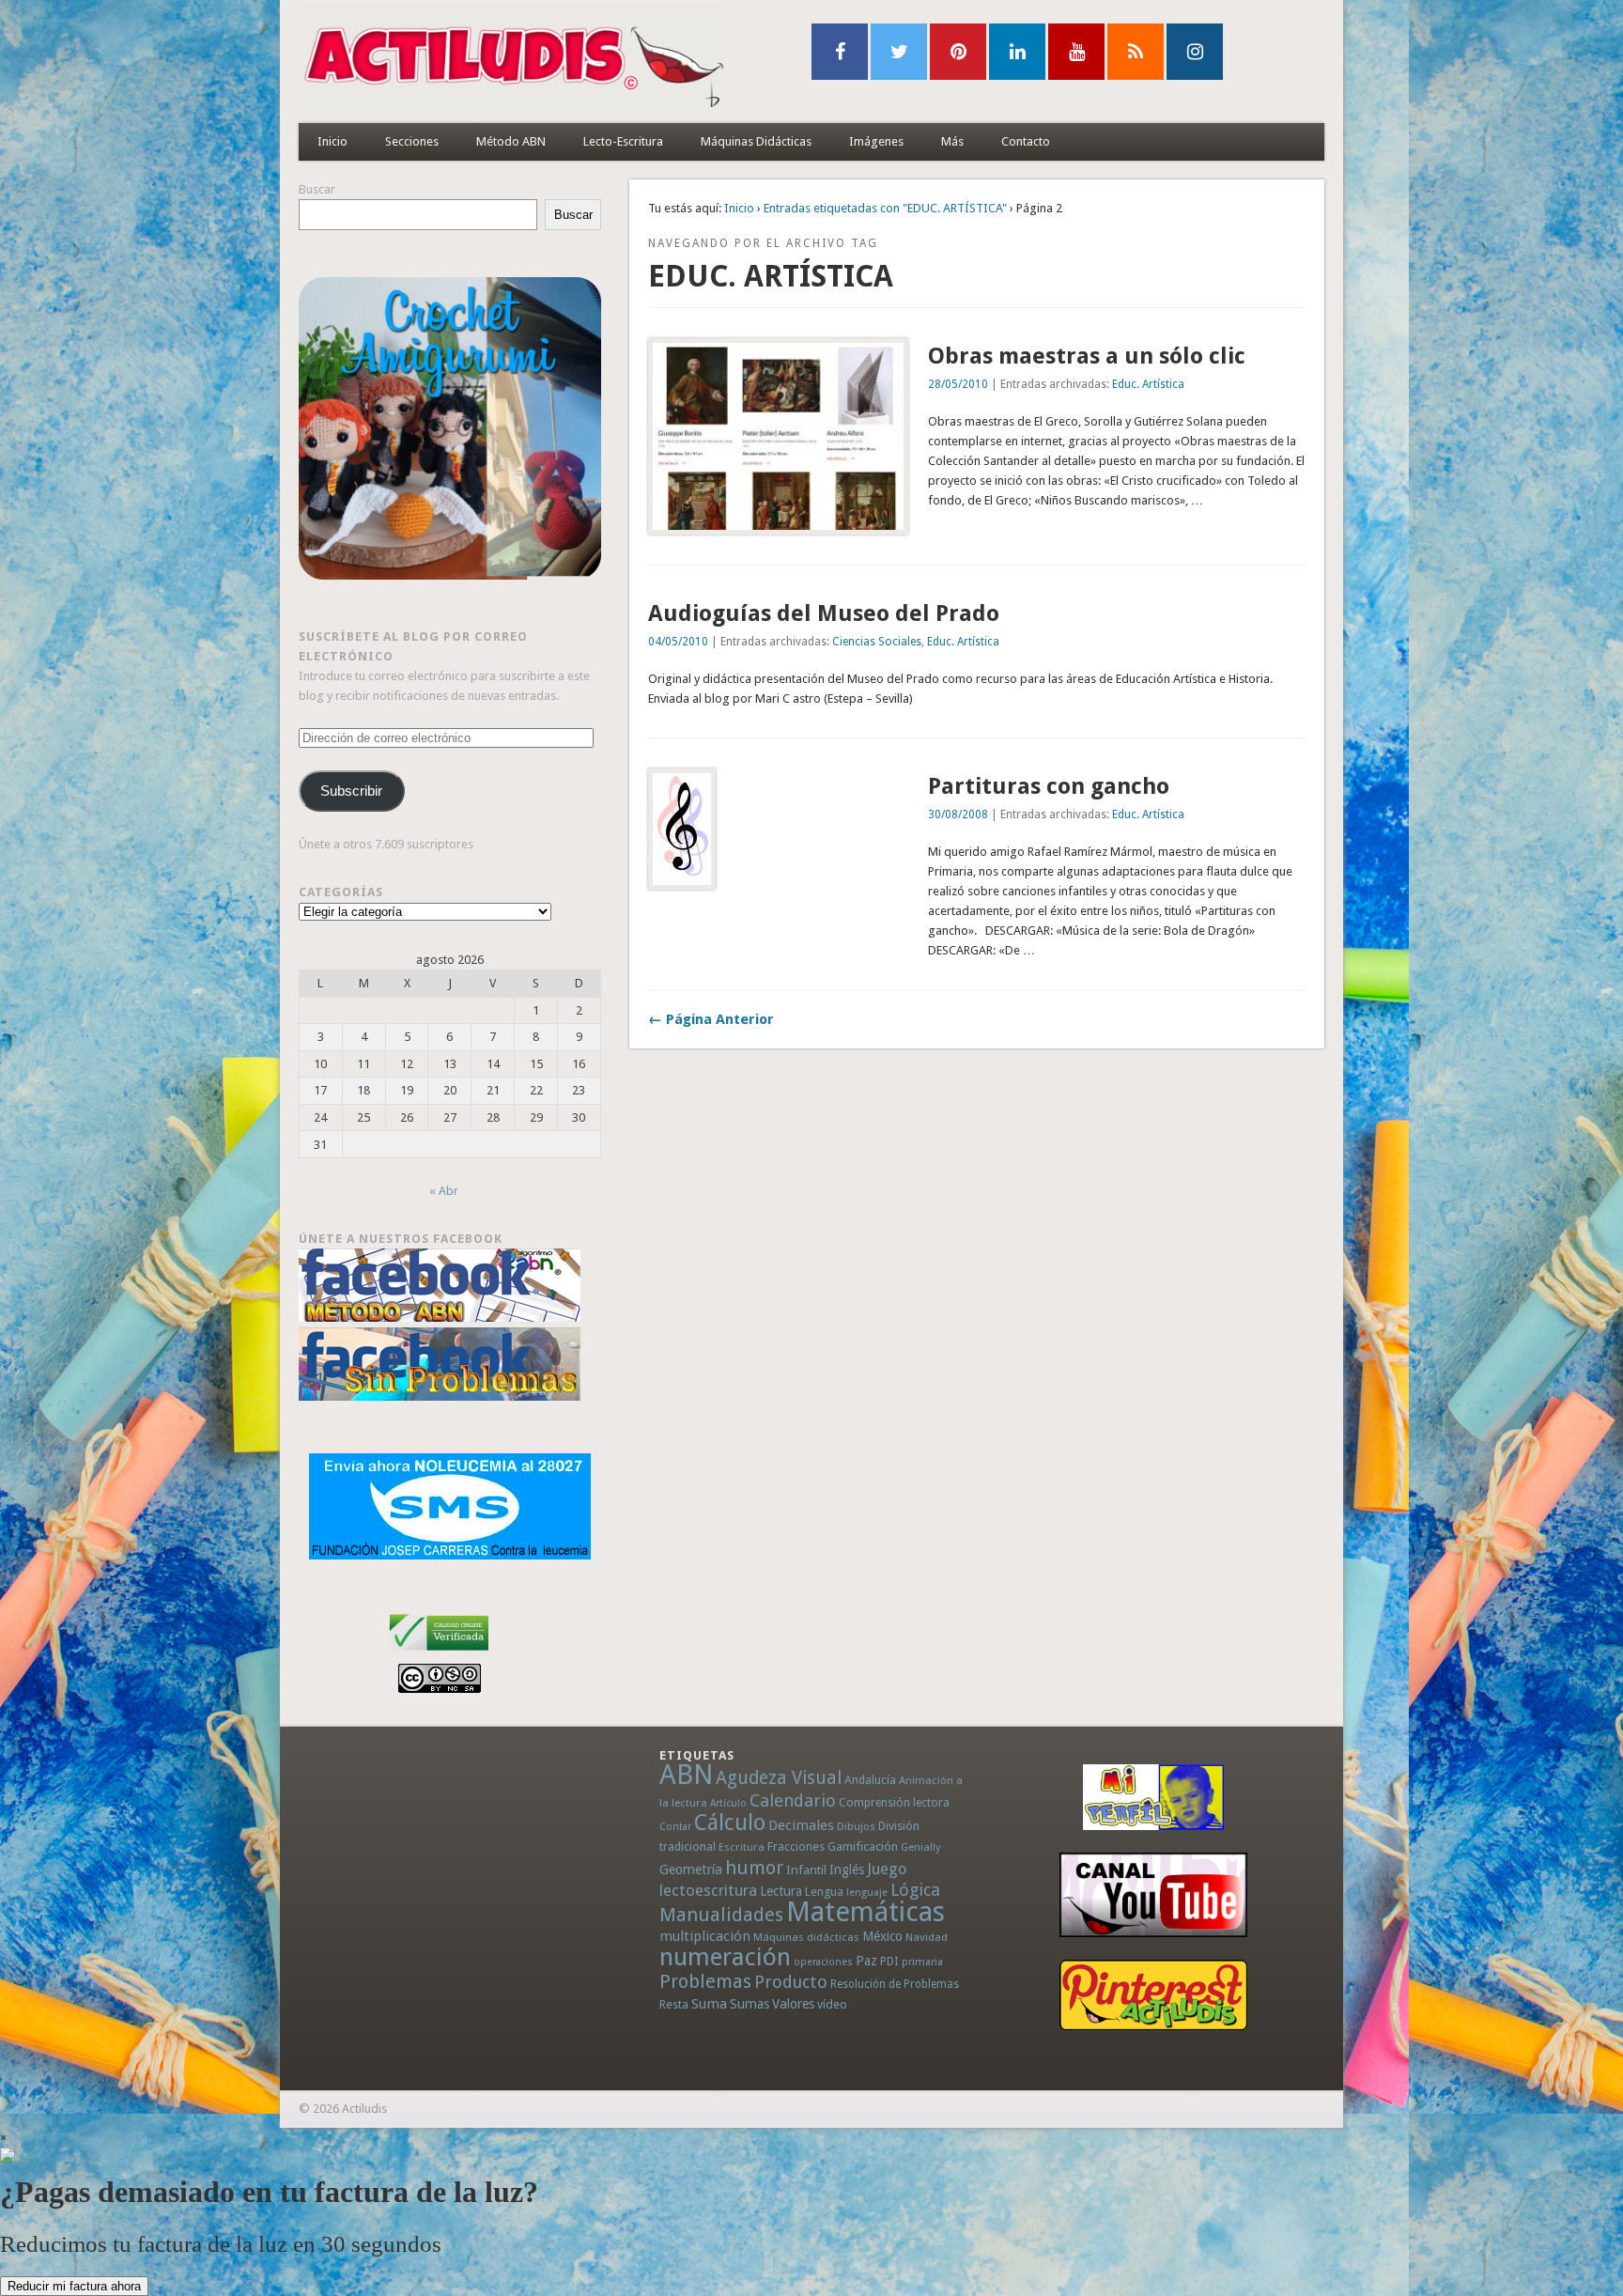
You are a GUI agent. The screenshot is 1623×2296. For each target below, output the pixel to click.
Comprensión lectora (894, 1803)
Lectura (781, 1891)
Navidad (927, 1937)
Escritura (742, 1847)
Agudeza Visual (779, 1778)
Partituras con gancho (1049, 786)
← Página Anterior (711, 1019)
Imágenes (876, 141)
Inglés (847, 1869)
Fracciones (796, 1846)
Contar (675, 1827)
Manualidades (721, 1915)
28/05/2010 (958, 384)
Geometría (691, 1869)
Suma (709, 2004)
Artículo (728, 1803)
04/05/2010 (678, 642)
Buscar (317, 189)
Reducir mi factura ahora (74, 2286)
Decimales (801, 1825)
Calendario (793, 1800)
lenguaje (867, 1893)
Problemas (705, 1981)
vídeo (832, 2004)
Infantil (806, 1869)
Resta (674, 2004)
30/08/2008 (958, 814)
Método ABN (511, 141)
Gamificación (863, 1846)
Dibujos (856, 1826)
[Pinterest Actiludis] (1153, 1995)
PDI (889, 1961)
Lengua (824, 1892)
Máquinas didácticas (806, 1937)
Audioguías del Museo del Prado (824, 613)
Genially (920, 1847)
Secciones (412, 141)
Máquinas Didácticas (756, 141)
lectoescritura (708, 1890)
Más (952, 141)
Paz (866, 1961)
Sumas (750, 2004)
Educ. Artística (1148, 384)
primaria (922, 1962)
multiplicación (705, 1936)
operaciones (823, 1962)
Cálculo (730, 1823)
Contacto (1026, 141)
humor (754, 1868)
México (882, 1936)
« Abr (444, 1191)
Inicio (332, 141)
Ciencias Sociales (877, 642)
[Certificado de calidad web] (439, 1654)
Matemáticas (866, 1912)
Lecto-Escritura (623, 141)
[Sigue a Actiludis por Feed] (1136, 52)
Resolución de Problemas (895, 1984)
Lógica (915, 1890)
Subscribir (351, 791)
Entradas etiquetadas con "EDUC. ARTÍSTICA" (885, 208)
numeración (725, 1957)
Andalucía (870, 1780)
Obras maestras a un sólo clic (1087, 356)
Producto (791, 1982)
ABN (686, 1775)
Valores (793, 2004)
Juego (887, 1869)
